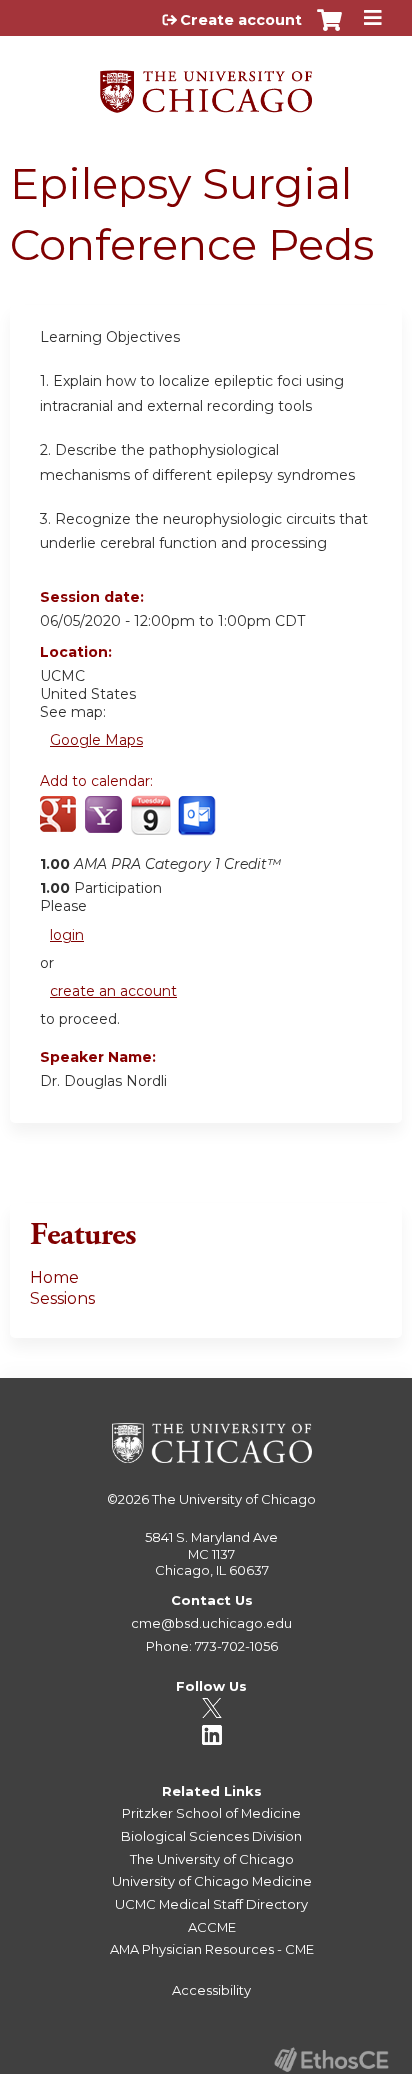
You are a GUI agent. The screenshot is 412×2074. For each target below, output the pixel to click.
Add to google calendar (60, 826)
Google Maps (96, 740)
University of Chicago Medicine (212, 1881)
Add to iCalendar (150, 825)
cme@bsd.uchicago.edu (211, 1623)
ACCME (212, 1927)
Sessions (62, 1298)
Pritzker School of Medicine (211, 1813)
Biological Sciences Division (211, 1836)
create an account (113, 991)
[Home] (206, 84)
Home (54, 1277)
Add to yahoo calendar (105, 826)
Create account (241, 20)
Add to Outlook (198, 826)
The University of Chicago (234, 1499)
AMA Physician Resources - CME (212, 1949)
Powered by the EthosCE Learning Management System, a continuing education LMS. (331, 2059)
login (67, 935)
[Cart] (329, 30)
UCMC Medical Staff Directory (211, 1904)
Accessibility (211, 1990)
